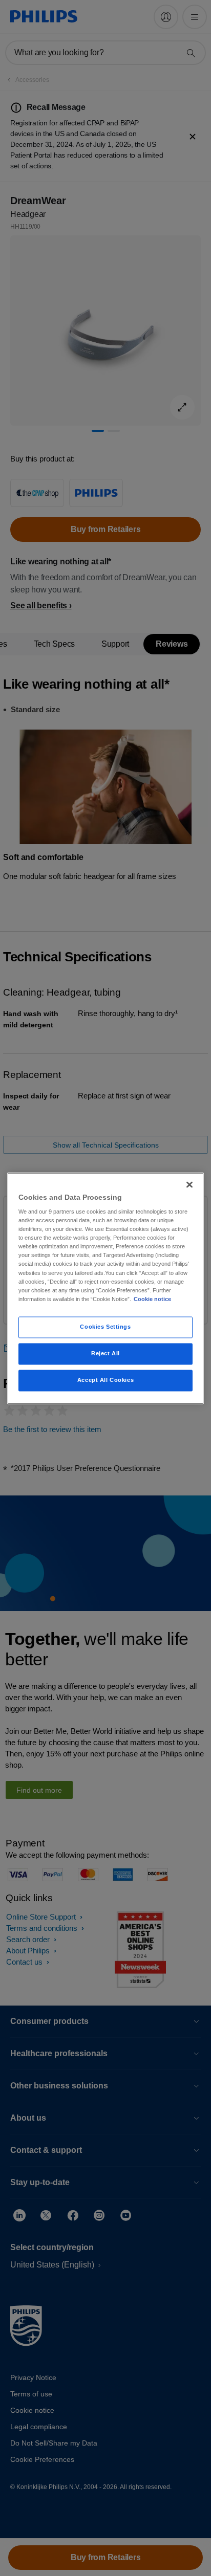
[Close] (189, 1184)
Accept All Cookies (105, 1380)
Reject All (105, 1353)
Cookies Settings (105, 1327)
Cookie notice (152, 1299)
